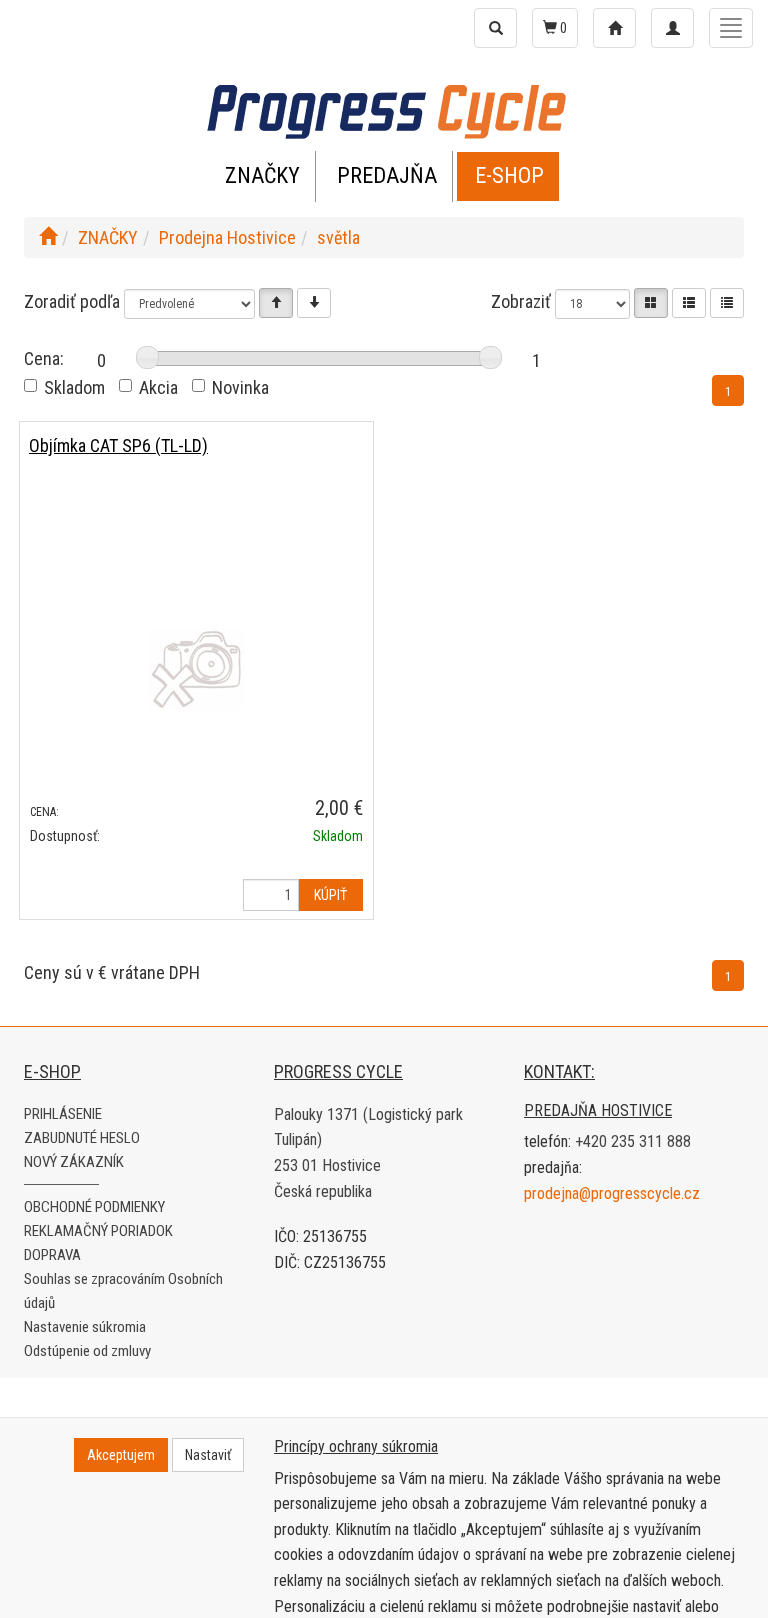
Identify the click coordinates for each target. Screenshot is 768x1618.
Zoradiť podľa (72, 301)
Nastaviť (208, 1455)
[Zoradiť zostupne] (314, 303)
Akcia (158, 387)
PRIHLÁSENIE (63, 1114)
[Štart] (48, 237)
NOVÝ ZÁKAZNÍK (74, 1162)
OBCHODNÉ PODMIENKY (94, 1207)
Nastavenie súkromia (85, 1327)
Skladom (74, 387)
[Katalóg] (651, 303)
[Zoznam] (689, 303)
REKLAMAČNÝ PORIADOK (98, 1231)
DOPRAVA (52, 1255)
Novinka (240, 387)
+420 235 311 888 (633, 1141)
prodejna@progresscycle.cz (612, 1193)
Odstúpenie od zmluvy (87, 1351)
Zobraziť (521, 301)
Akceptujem (121, 1455)
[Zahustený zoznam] (727, 303)
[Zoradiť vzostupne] (276, 303)
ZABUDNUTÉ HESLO (82, 1138)
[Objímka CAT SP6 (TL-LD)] (197, 668)
